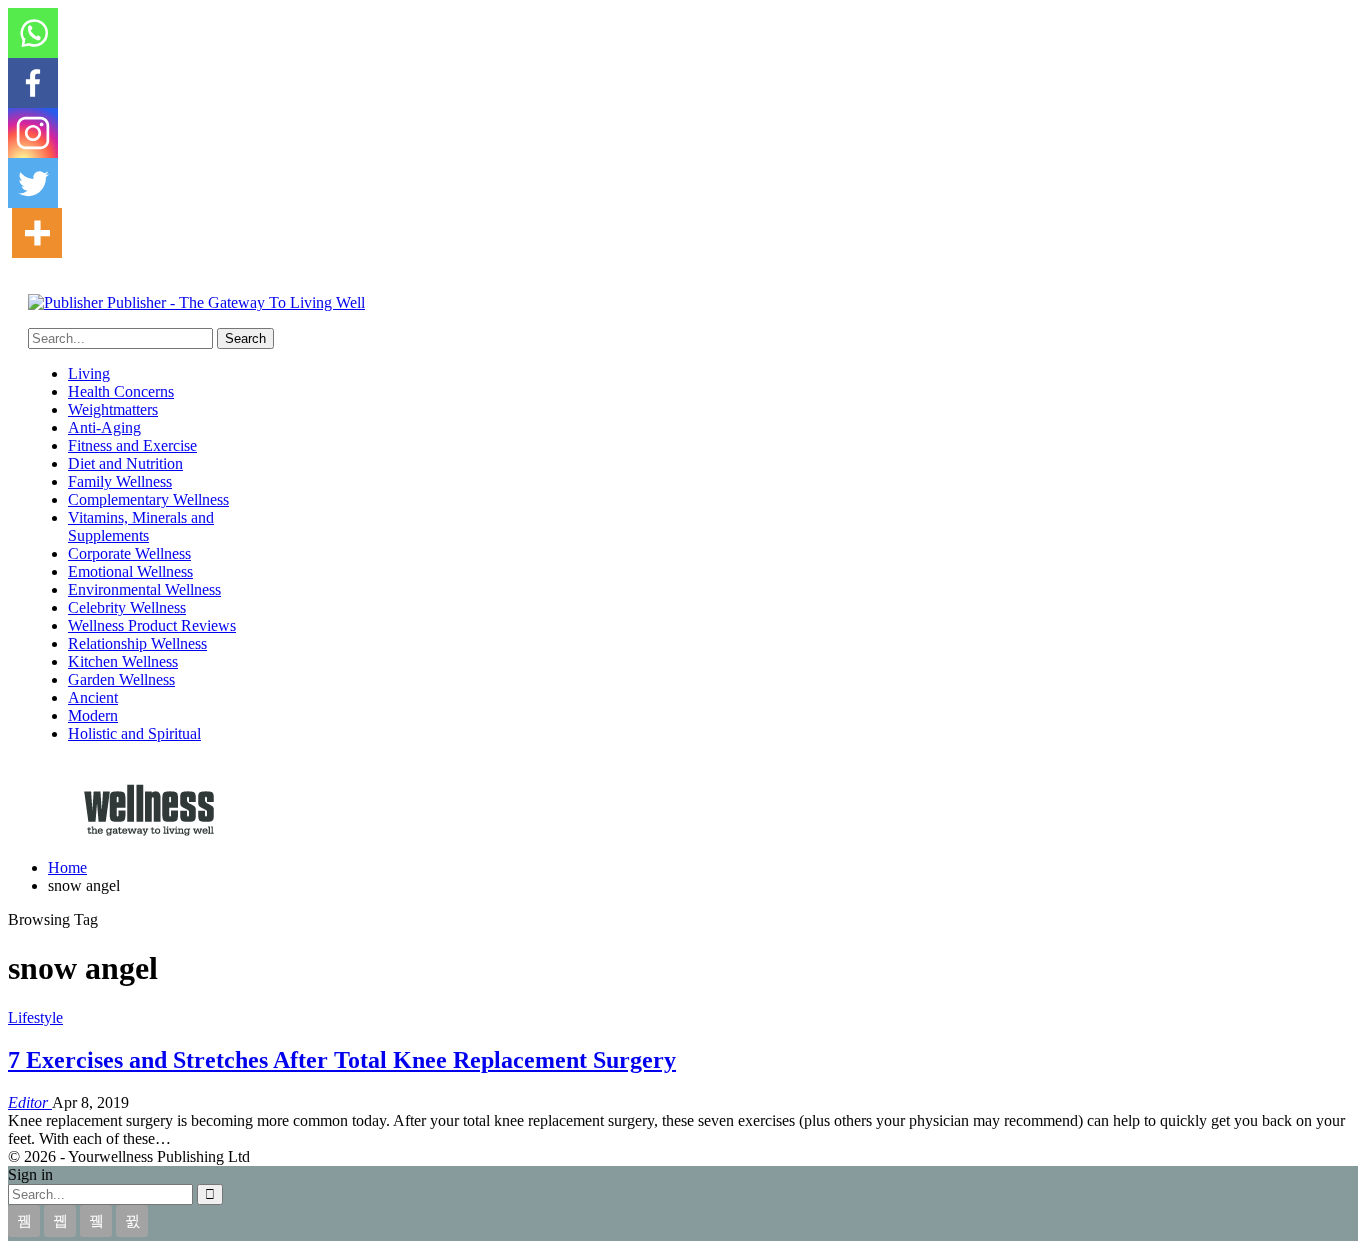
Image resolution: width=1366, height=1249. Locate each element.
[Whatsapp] (33, 33)
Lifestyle (35, 1017)
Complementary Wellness (148, 499)
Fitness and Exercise (132, 445)
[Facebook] (33, 83)
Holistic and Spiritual (134, 733)
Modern (93, 715)
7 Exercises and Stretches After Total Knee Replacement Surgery (342, 1060)
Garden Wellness (121, 679)
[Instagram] (33, 133)
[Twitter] (33, 183)
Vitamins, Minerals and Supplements (141, 526)
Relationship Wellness (137, 643)
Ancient (93, 697)
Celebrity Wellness (127, 607)
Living (89, 373)
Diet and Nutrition (125, 463)
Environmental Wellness (144, 589)
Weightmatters (113, 409)
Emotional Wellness (130, 571)
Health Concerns (121, 391)
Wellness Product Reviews (152, 625)
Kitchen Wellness (123, 661)
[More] (37, 233)
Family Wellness (120, 481)
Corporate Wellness (129, 553)
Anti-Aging (104, 427)
